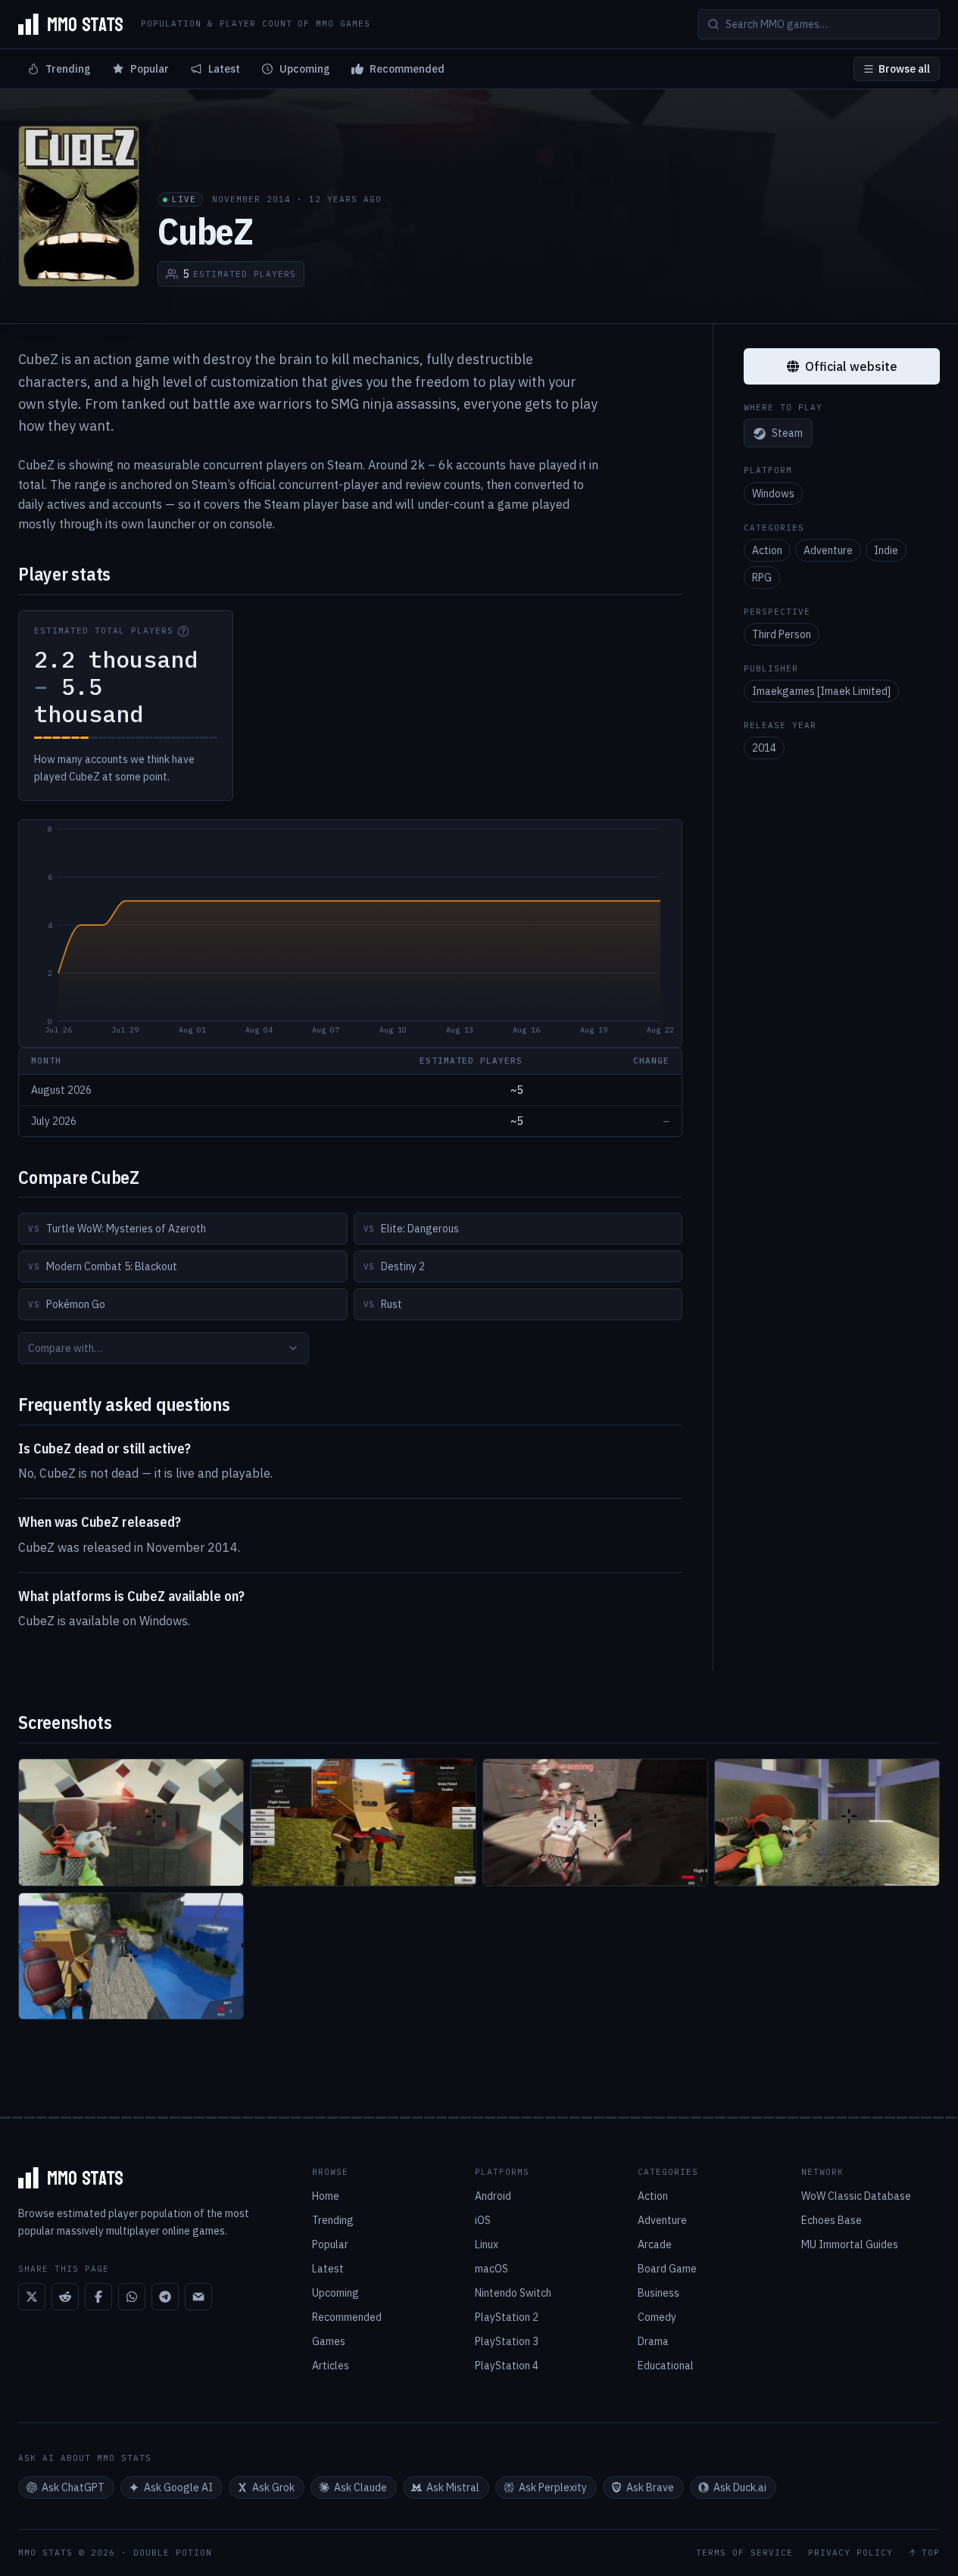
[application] (350, 933)
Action (767, 550)
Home (326, 2196)
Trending (68, 69)
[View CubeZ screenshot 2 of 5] (363, 1822)
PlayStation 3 (507, 2341)
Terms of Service (744, 2553)
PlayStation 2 (507, 2317)
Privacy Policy (850, 2553)
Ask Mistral (453, 2487)
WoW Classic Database (856, 2196)
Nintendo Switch (513, 2293)
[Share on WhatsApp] (132, 2297)
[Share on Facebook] (98, 2297)
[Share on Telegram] (165, 2297)
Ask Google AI (178, 2487)
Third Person (782, 634)
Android (493, 2196)
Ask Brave (650, 2487)
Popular (150, 69)
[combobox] (164, 1348)
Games (329, 2341)
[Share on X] (32, 2297)
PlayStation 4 (507, 2366)
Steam (787, 434)
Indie (886, 550)
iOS (483, 2220)
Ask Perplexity (553, 2487)
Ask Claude (360, 2487)
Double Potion (173, 2553)
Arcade (655, 2244)
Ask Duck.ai (740, 2487)
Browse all (904, 69)
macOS (491, 2269)
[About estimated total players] (183, 631)
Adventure (828, 550)
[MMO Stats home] (70, 24)
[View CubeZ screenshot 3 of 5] (595, 1822)
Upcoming (305, 69)
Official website (851, 366)
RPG (762, 578)
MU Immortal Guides (850, 2244)
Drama (653, 2341)
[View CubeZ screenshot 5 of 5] (131, 1956)
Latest (224, 69)
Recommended (407, 69)
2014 (764, 748)
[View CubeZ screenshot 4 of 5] (827, 1822)
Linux (487, 2244)
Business (658, 2293)
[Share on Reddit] (65, 2297)
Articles (331, 2366)
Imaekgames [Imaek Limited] (821, 691)
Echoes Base (832, 2220)
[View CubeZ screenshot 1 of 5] (131, 1822)
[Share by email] (198, 2297)
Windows (773, 494)
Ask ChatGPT (73, 2487)
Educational (666, 2366)
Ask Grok (273, 2487)
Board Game (667, 2269)
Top (931, 2553)
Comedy (657, 2317)
